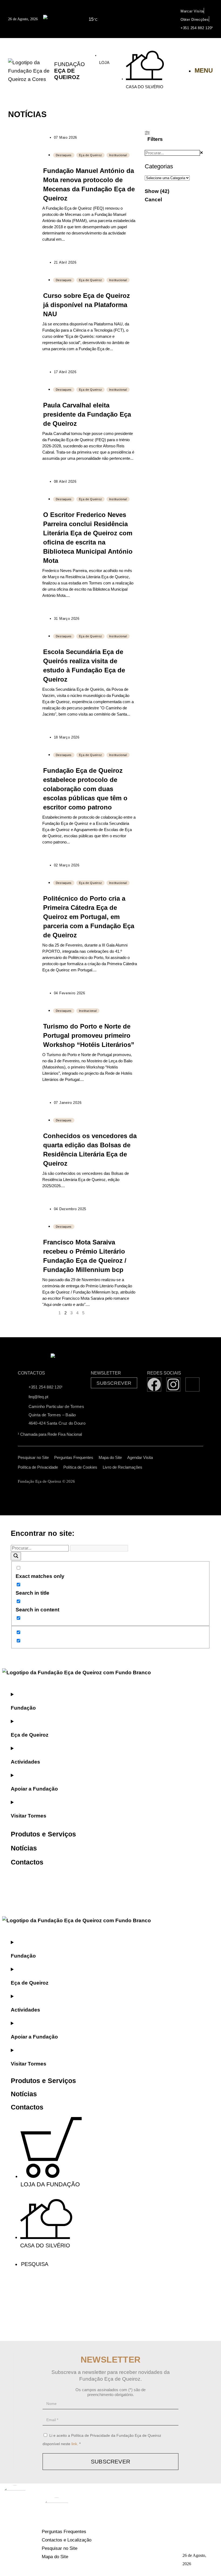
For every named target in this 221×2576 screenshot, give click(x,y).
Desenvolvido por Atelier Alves (107, 1481)
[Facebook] (154, 1384)
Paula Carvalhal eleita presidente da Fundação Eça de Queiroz (87, 414)
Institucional (118, 155)
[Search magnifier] (16, 1556)
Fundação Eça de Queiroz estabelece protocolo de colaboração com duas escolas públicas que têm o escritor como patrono (85, 789)
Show (157, 191)
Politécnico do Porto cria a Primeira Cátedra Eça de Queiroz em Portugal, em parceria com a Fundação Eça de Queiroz (89, 917)
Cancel (153, 200)
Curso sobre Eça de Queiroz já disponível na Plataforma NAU (87, 305)
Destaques (64, 155)
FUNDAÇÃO (70, 71)
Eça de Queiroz (91, 155)
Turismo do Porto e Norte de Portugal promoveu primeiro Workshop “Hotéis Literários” (89, 1035)
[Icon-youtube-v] (192, 1384)
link (74, 2444)
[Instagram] (173, 1384)
